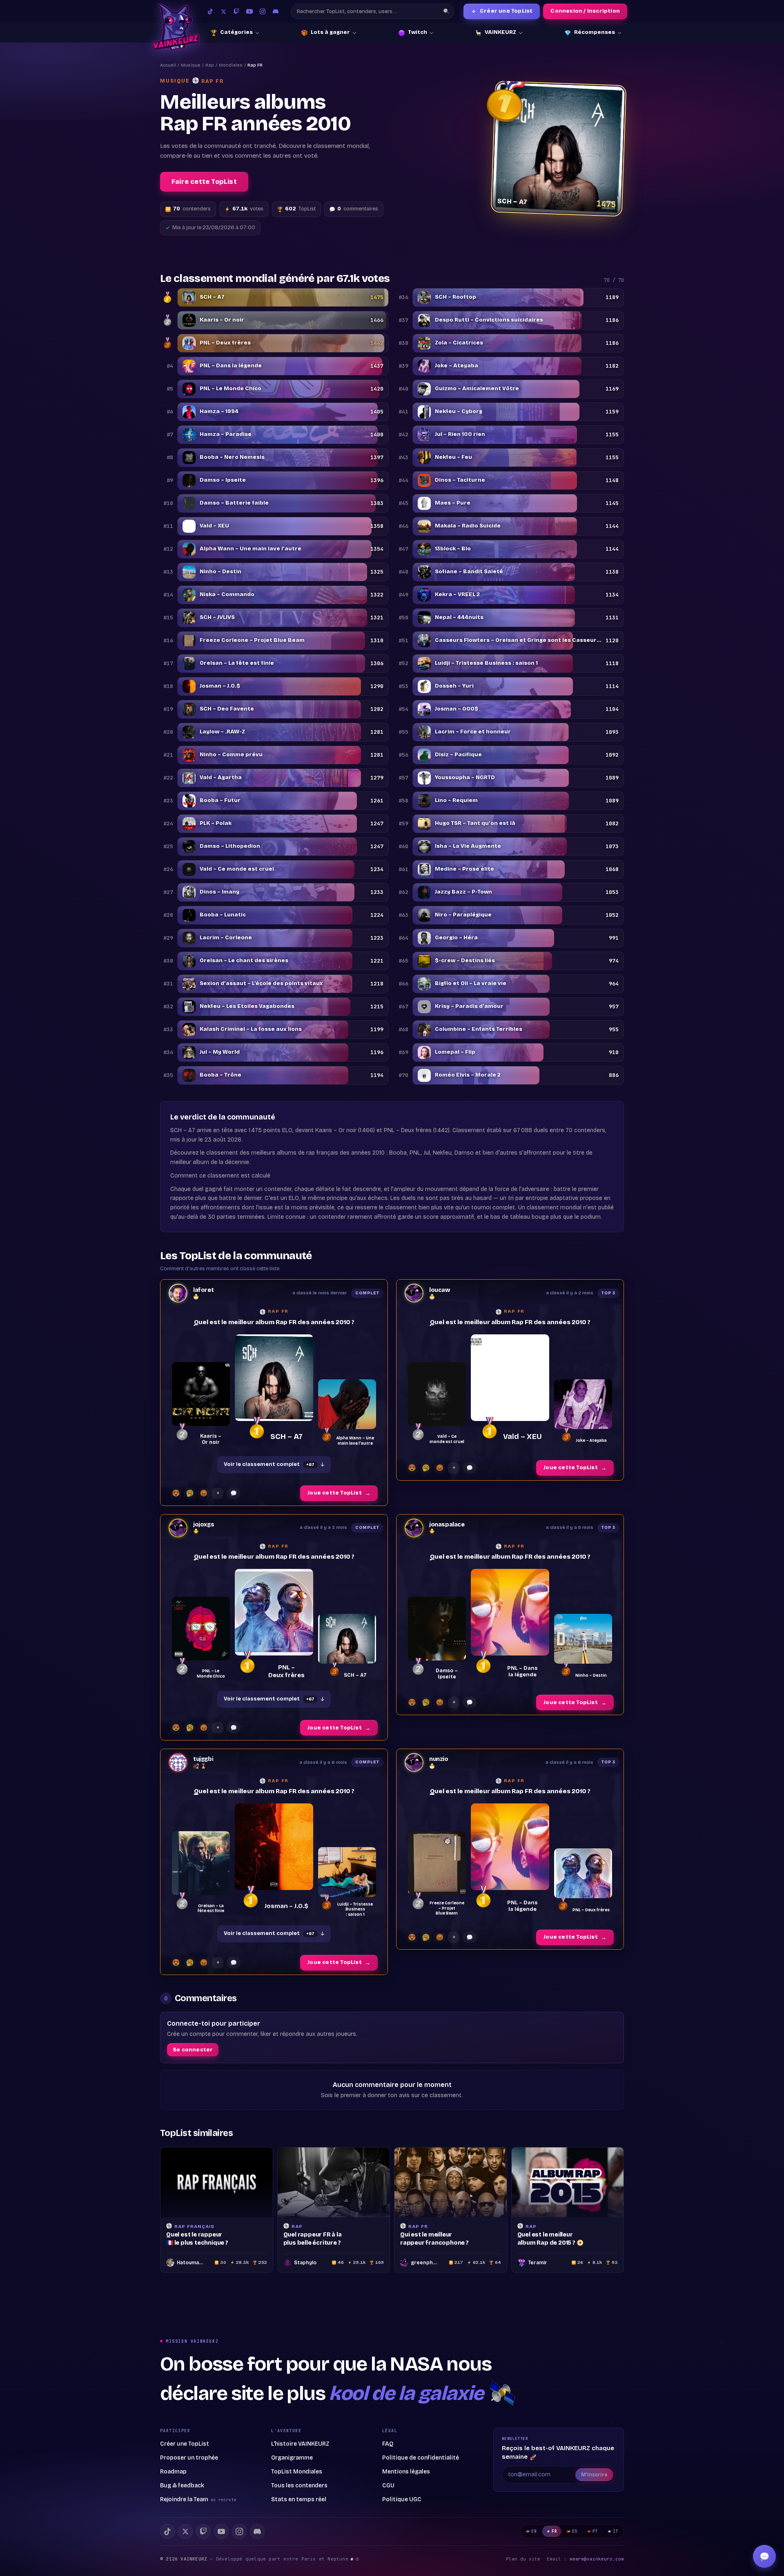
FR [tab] (554, 2531)
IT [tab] (616, 2531)
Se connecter (193, 2050)
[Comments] (234, 1493)
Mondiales (231, 65)
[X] (185, 2531)
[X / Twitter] (223, 11)
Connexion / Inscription (585, 11)
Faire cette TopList (204, 182)
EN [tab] (534, 2531)
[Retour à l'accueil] (176, 27)
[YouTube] (249, 11)
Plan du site (523, 2559)
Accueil (168, 65)
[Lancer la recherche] (446, 11)
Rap (210, 65)
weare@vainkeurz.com (597, 2559)
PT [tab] (595, 2531)
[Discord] (276, 11)
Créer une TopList (502, 11)
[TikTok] (210, 11)
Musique (191, 65)
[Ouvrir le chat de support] (764, 2556)
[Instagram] (263, 11)
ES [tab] (575, 2531)
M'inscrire (594, 2475)
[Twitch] (236, 11)
